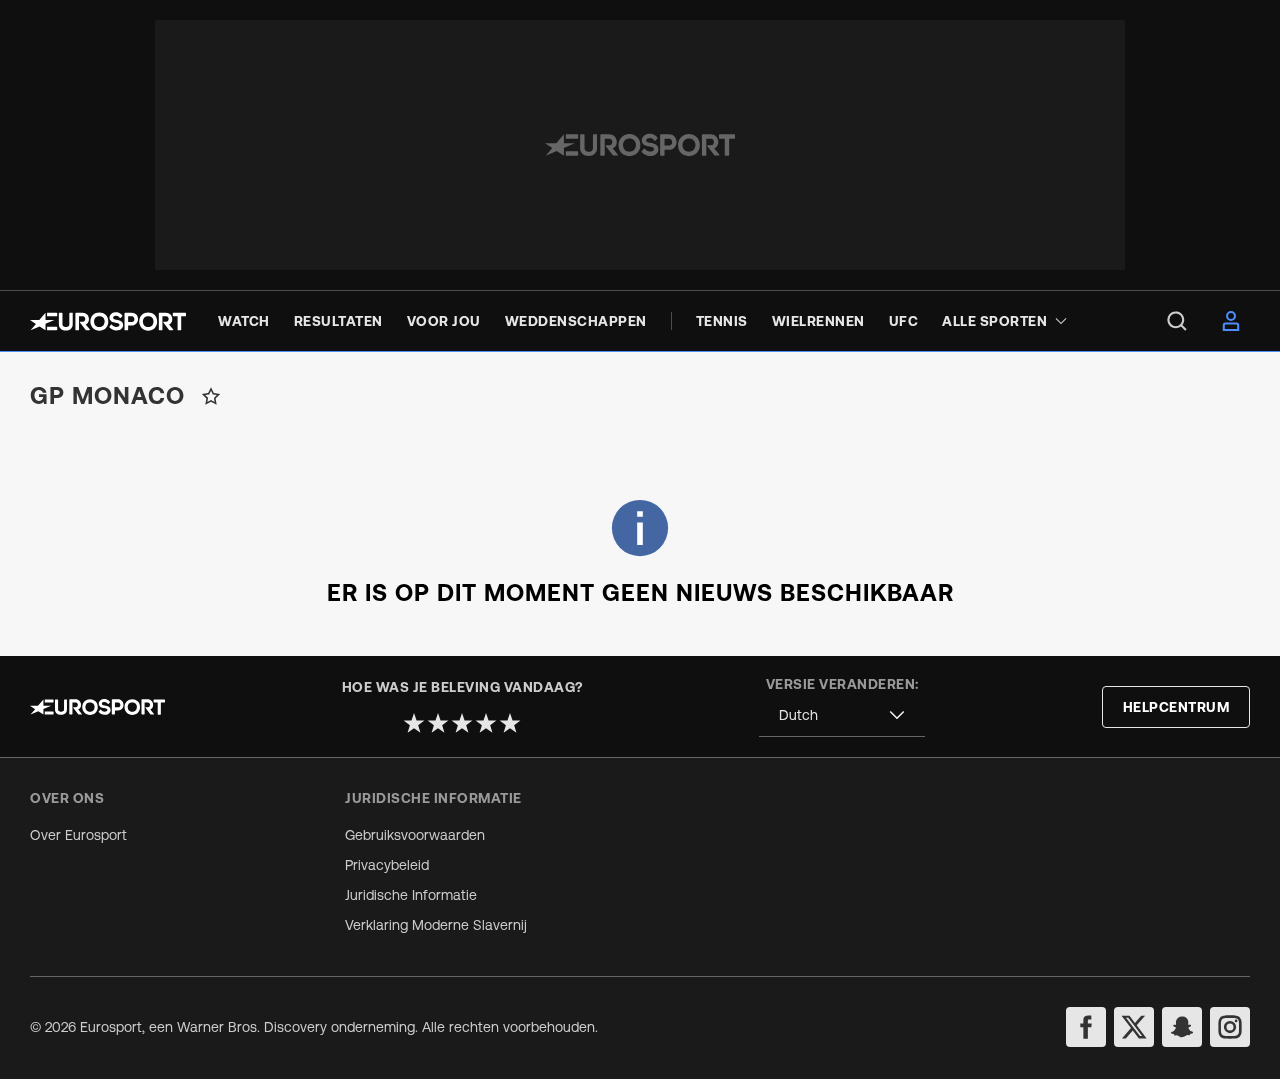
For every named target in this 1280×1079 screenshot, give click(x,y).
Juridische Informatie (411, 895)
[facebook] (1086, 1027)
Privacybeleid (387, 865)
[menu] (1177, 321)
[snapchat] (1182, 1027)
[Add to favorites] (211, 396)
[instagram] (1230, 1027)
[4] (486, 723)
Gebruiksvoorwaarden (415, 835)
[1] (414, 723)
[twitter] (1134, 1027)
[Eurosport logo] (108, 321)
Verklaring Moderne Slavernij (436, 925)
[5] (510, 723)
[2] (438, 723)
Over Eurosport (78, 835)
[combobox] (842, 715)
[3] (462, 723)
